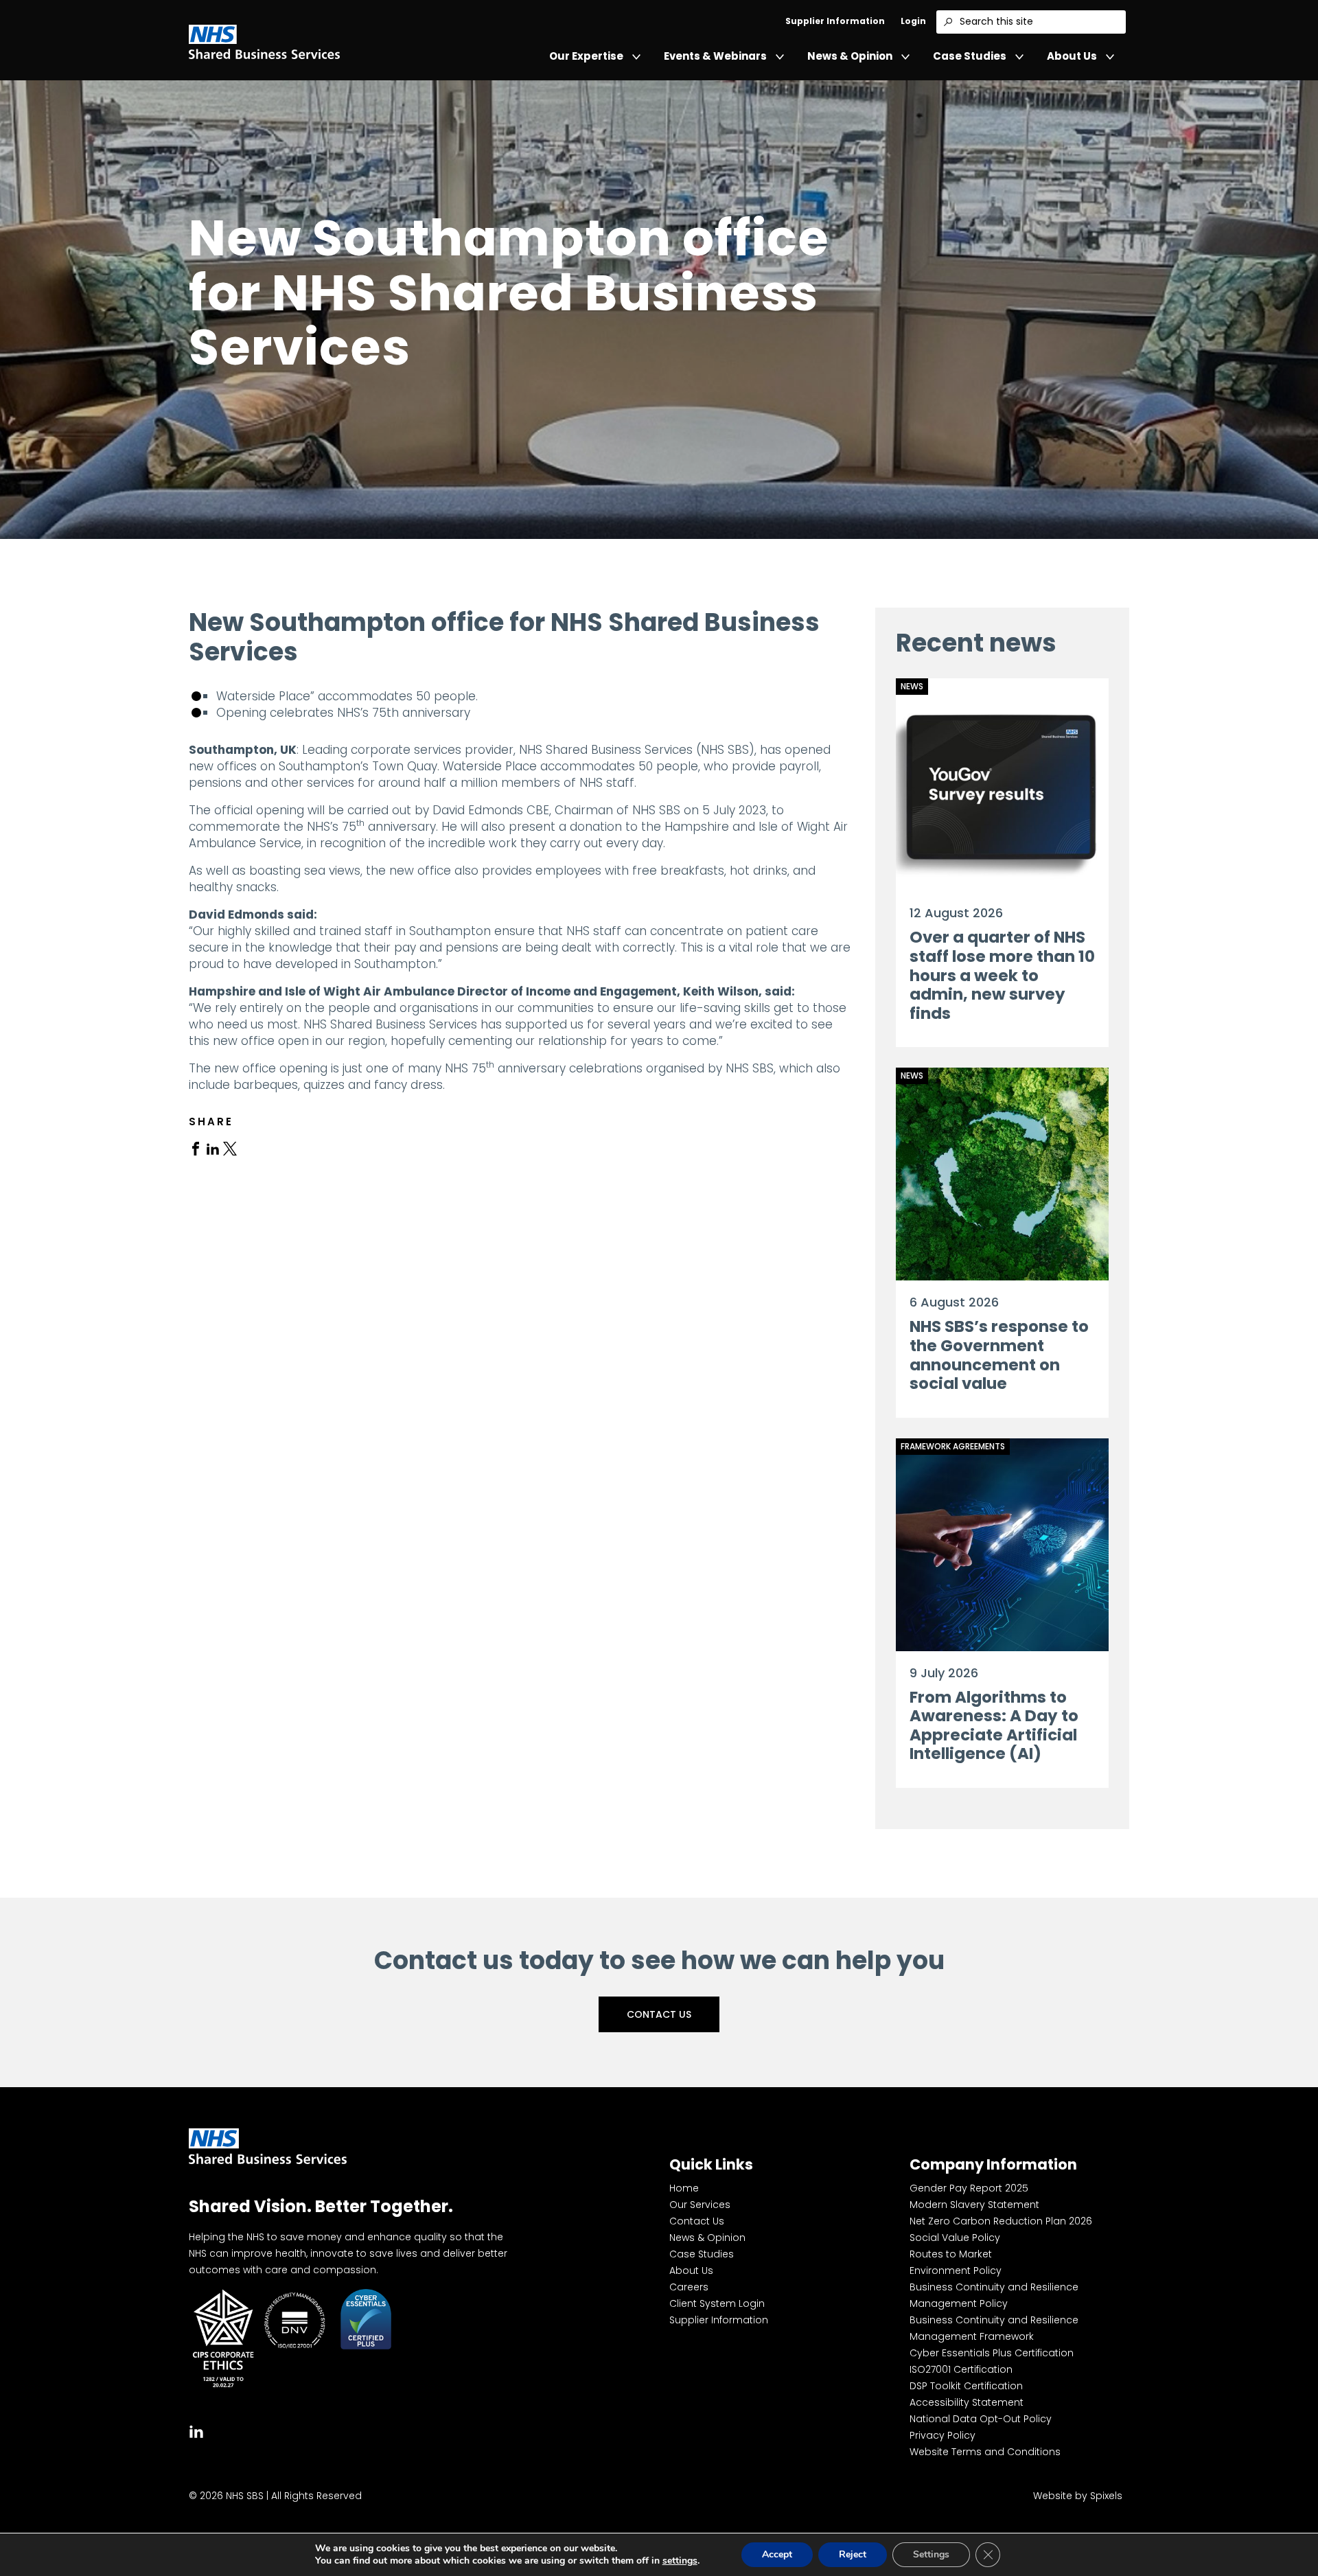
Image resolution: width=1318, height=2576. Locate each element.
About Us (1072, 56)
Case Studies (970, 56)
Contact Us (659, 2014)
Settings (931, 2554)
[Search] (948, 22)
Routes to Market (951, 2254)
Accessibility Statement (967, 2402)
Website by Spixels (1078, 2496)
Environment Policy (956, 2270)
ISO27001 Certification (961, 2369)
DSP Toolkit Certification (966, 2386)
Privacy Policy (943, 2435)
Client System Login (717, 2303)
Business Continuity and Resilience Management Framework (994, 2328)
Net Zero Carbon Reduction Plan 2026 (1001, 2221)
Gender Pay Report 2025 (969, 2188)
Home (684, 2188)
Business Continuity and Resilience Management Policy (994, 2295)
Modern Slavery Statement (974, 2205)
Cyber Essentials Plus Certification (992, 2353)
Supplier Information (835, 21)
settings (680, 2561)
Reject (853, 2554)
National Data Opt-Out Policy (981, 2419)
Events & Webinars (715, 56)
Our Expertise (586, 56)
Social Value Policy (955, 2238)
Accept (777, 2554)
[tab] (196, 1148)
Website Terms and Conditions (985, 2452)
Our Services (700, 2205)
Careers (689, 2287)
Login (913, 21)
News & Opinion (850, 56)
